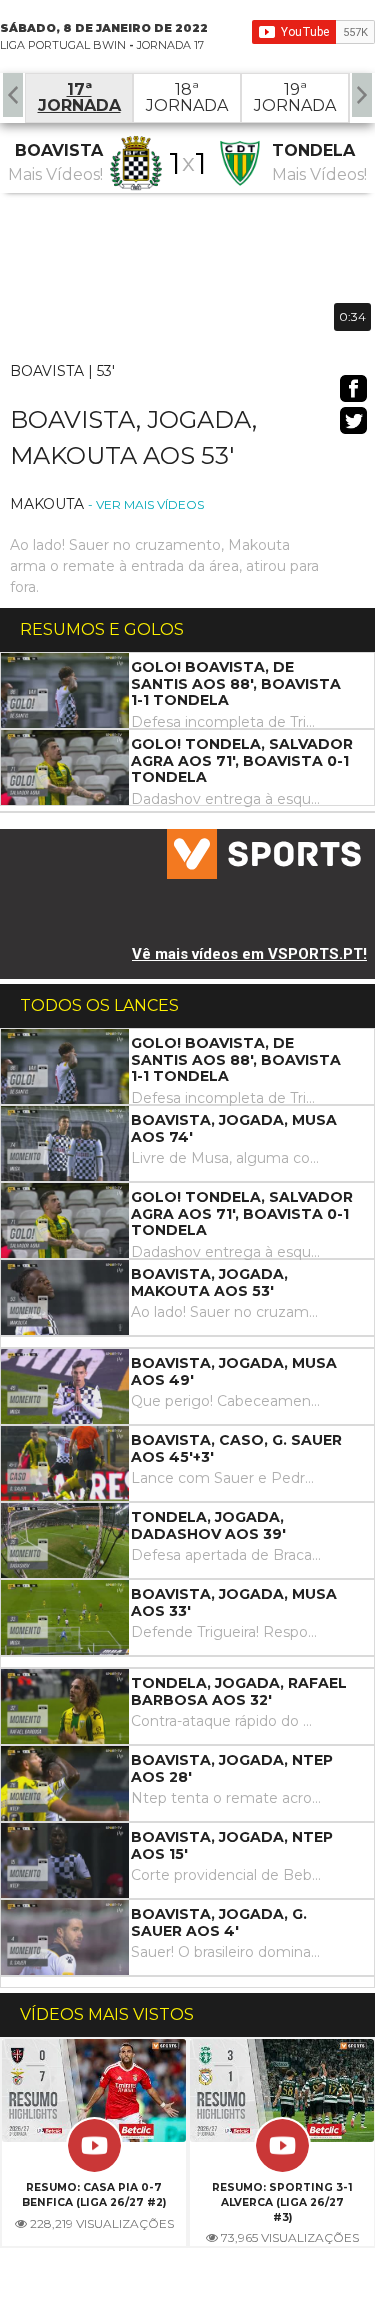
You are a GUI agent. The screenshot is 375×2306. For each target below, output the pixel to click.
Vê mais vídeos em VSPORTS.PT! (249, 954)
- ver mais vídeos (146, 504)
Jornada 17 (170, 45)
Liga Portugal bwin (63, 45)
